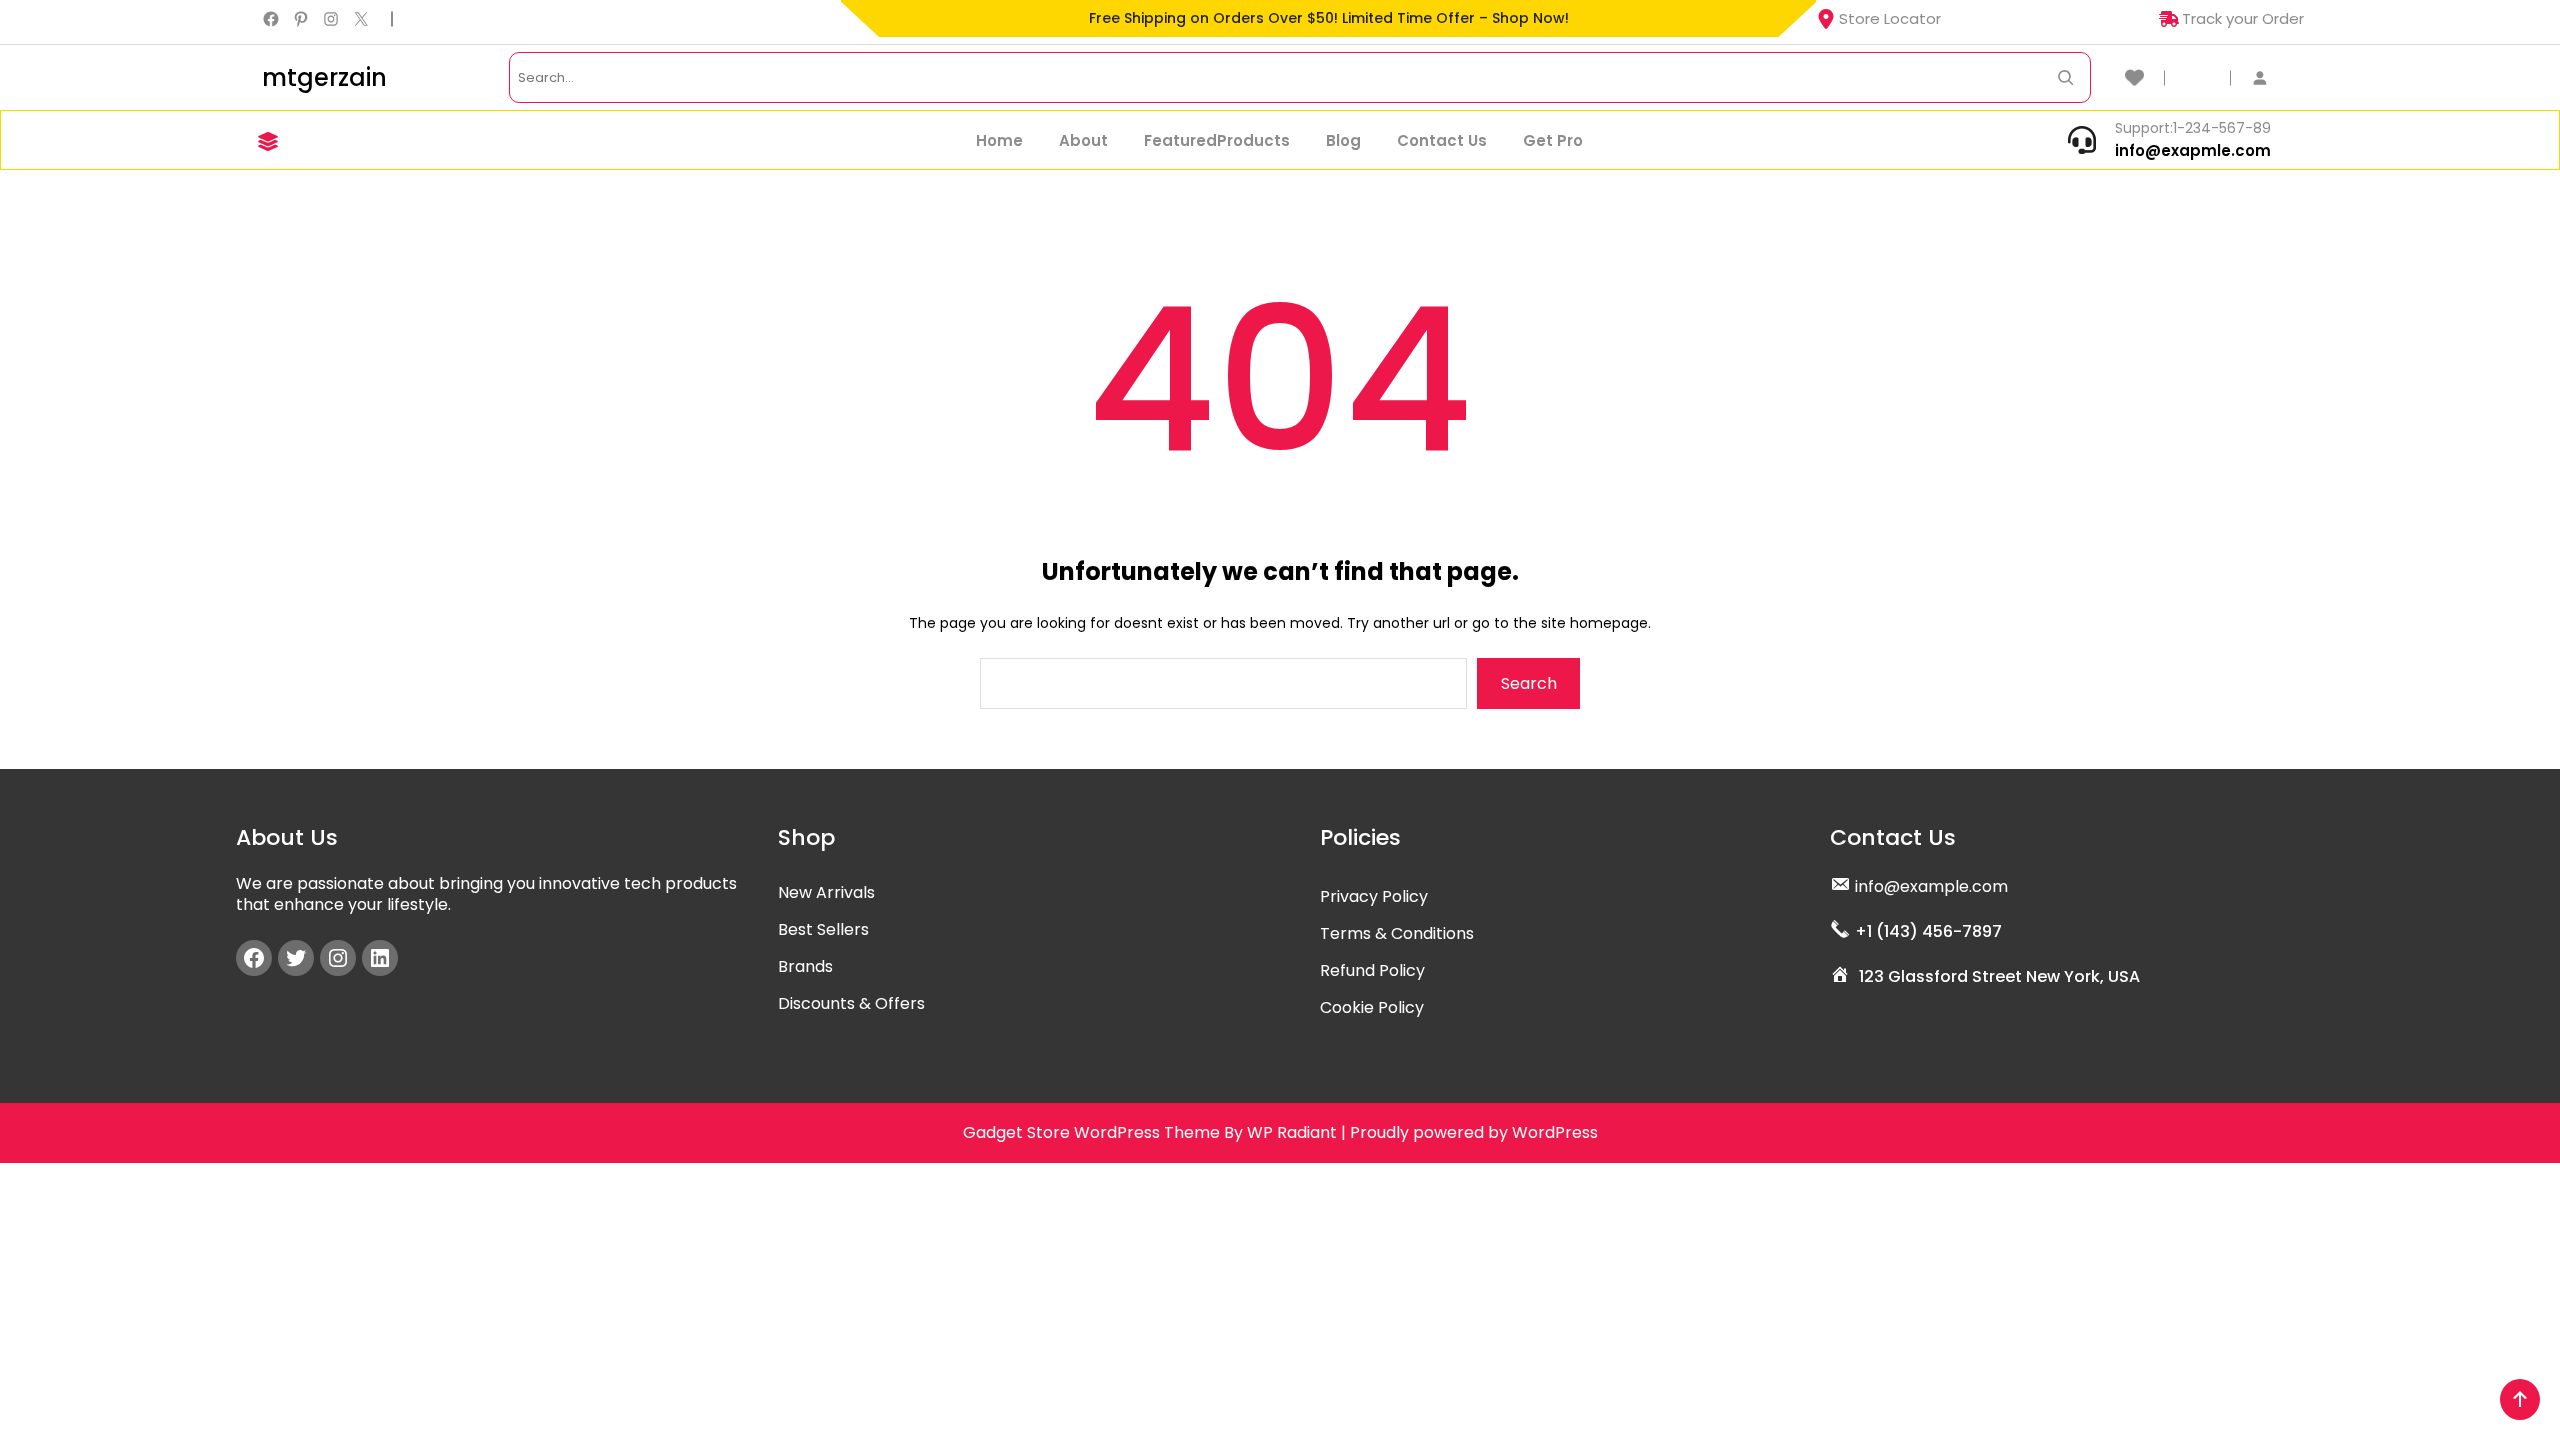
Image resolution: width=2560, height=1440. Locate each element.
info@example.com (1931, 886)
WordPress (1555, 1132)
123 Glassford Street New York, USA (1999, 976)
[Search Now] (2065, 77)
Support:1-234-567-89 (2193, 128)
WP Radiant (1292, 1132)
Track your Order (2243, 18)
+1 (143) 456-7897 (1928, 931)
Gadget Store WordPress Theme (1091, 1132)
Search (1529, 683)
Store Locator (1890, 18)
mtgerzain (324, 77)
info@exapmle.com (2193, 150)
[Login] (2270, 77)
